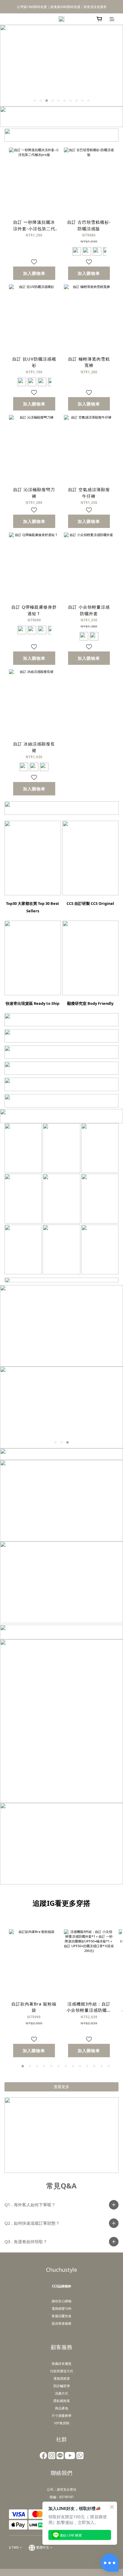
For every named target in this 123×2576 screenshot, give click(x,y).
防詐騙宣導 (62, 2386)
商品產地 (61, 2408)
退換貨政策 (62, 2378)
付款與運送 (58, 2371)
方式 (70, 2371)
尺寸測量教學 (61, 2416)
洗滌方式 (61, 2393)
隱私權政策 (62, 2401)
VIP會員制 (62, 2423)
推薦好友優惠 (61, 2363)
